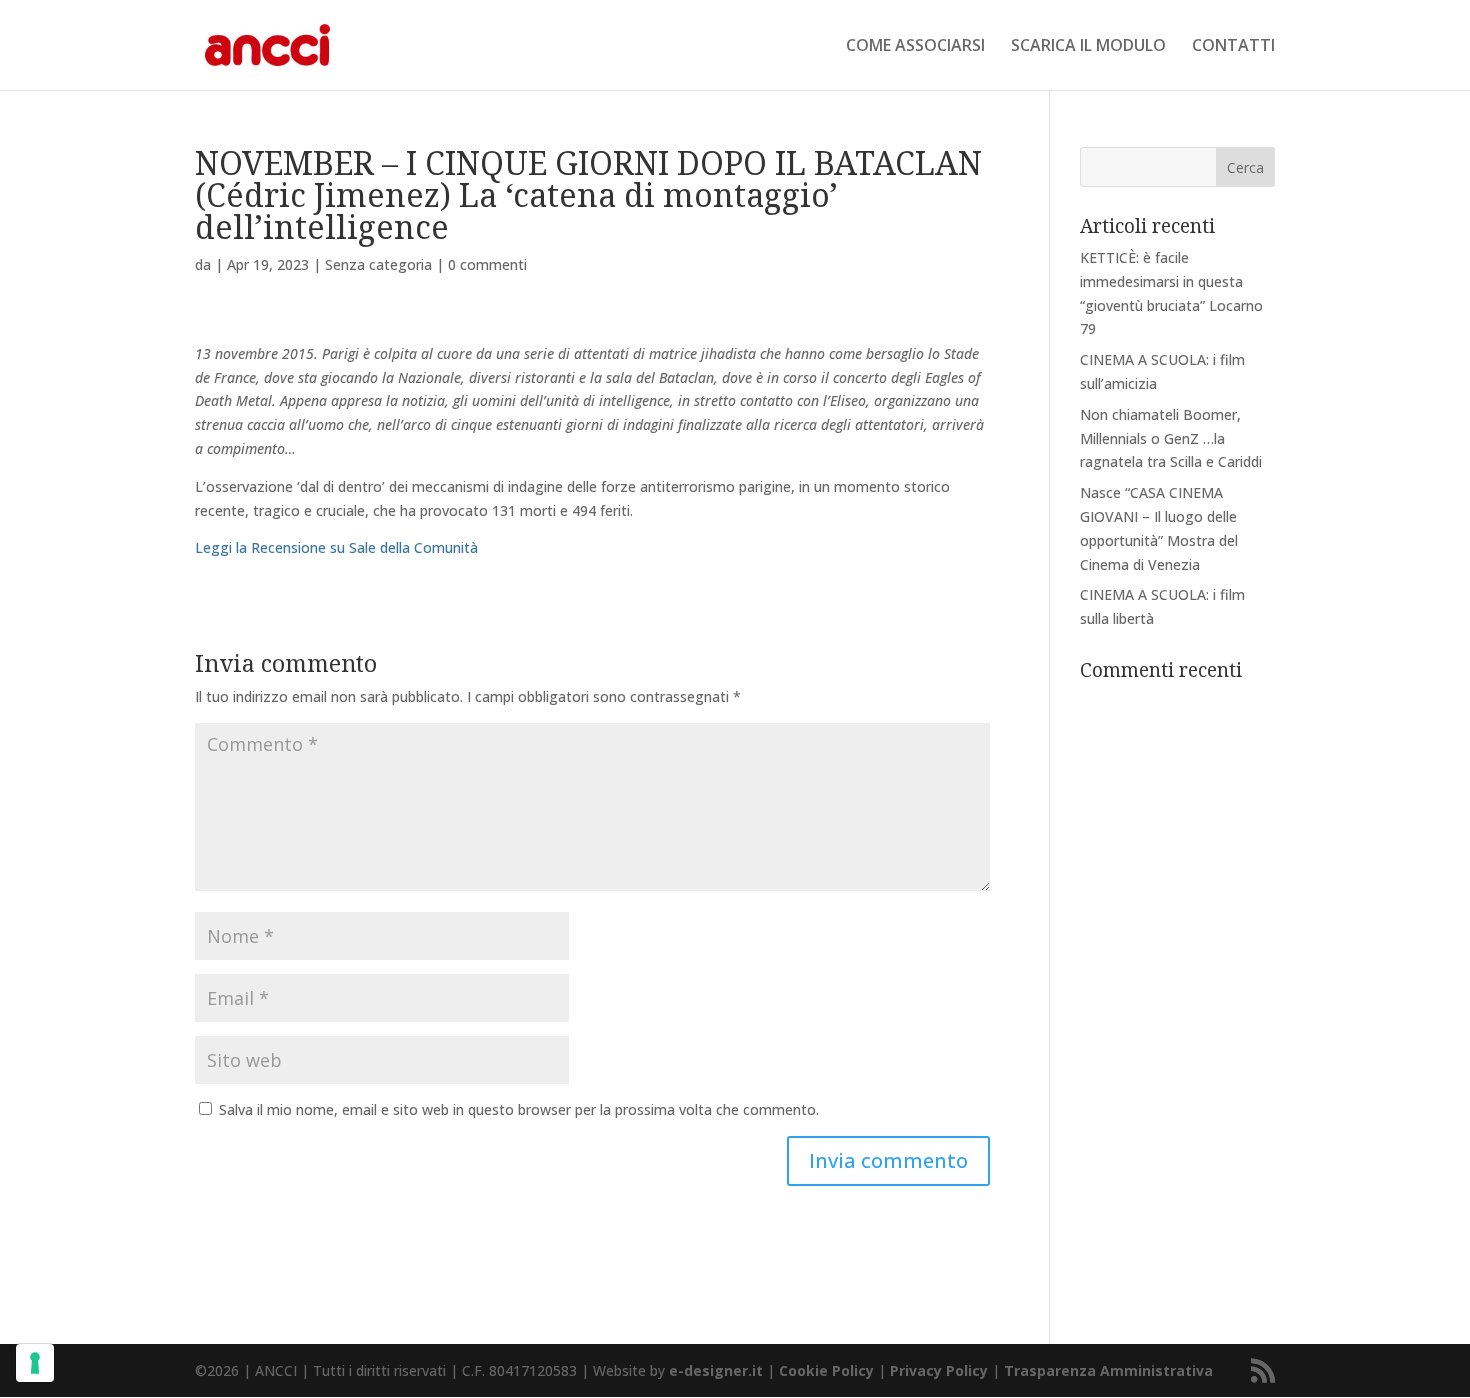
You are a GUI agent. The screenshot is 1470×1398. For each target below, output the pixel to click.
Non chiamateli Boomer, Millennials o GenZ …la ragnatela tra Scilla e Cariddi (1171, 438)
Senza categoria (378, 264)
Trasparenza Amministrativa (1108, 1370)
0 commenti (487, 264)
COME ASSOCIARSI (915, 47)
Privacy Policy (939, 1370)
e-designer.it (716, 1370)
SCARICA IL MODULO (1088, 47)
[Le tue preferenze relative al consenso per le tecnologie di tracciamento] (35, 1363)
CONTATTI (1233, 47)
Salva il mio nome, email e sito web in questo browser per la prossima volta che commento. (519, 1109)
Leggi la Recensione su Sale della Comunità (336, 547)
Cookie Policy (826, 1370)
